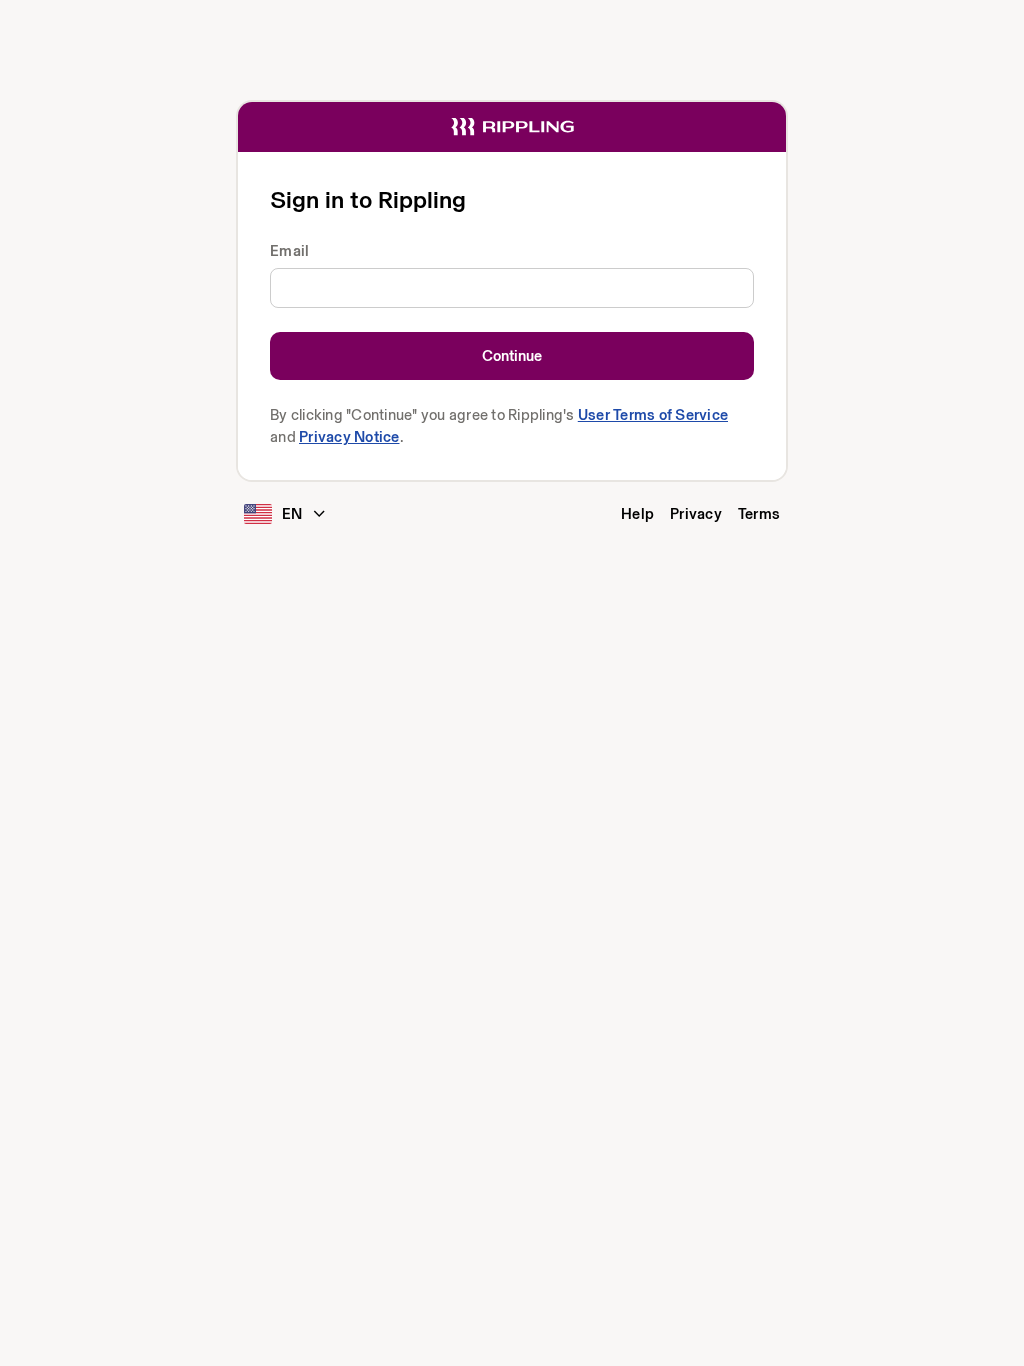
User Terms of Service (653, 414)
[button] (287, 518)
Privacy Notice (349, 436)
